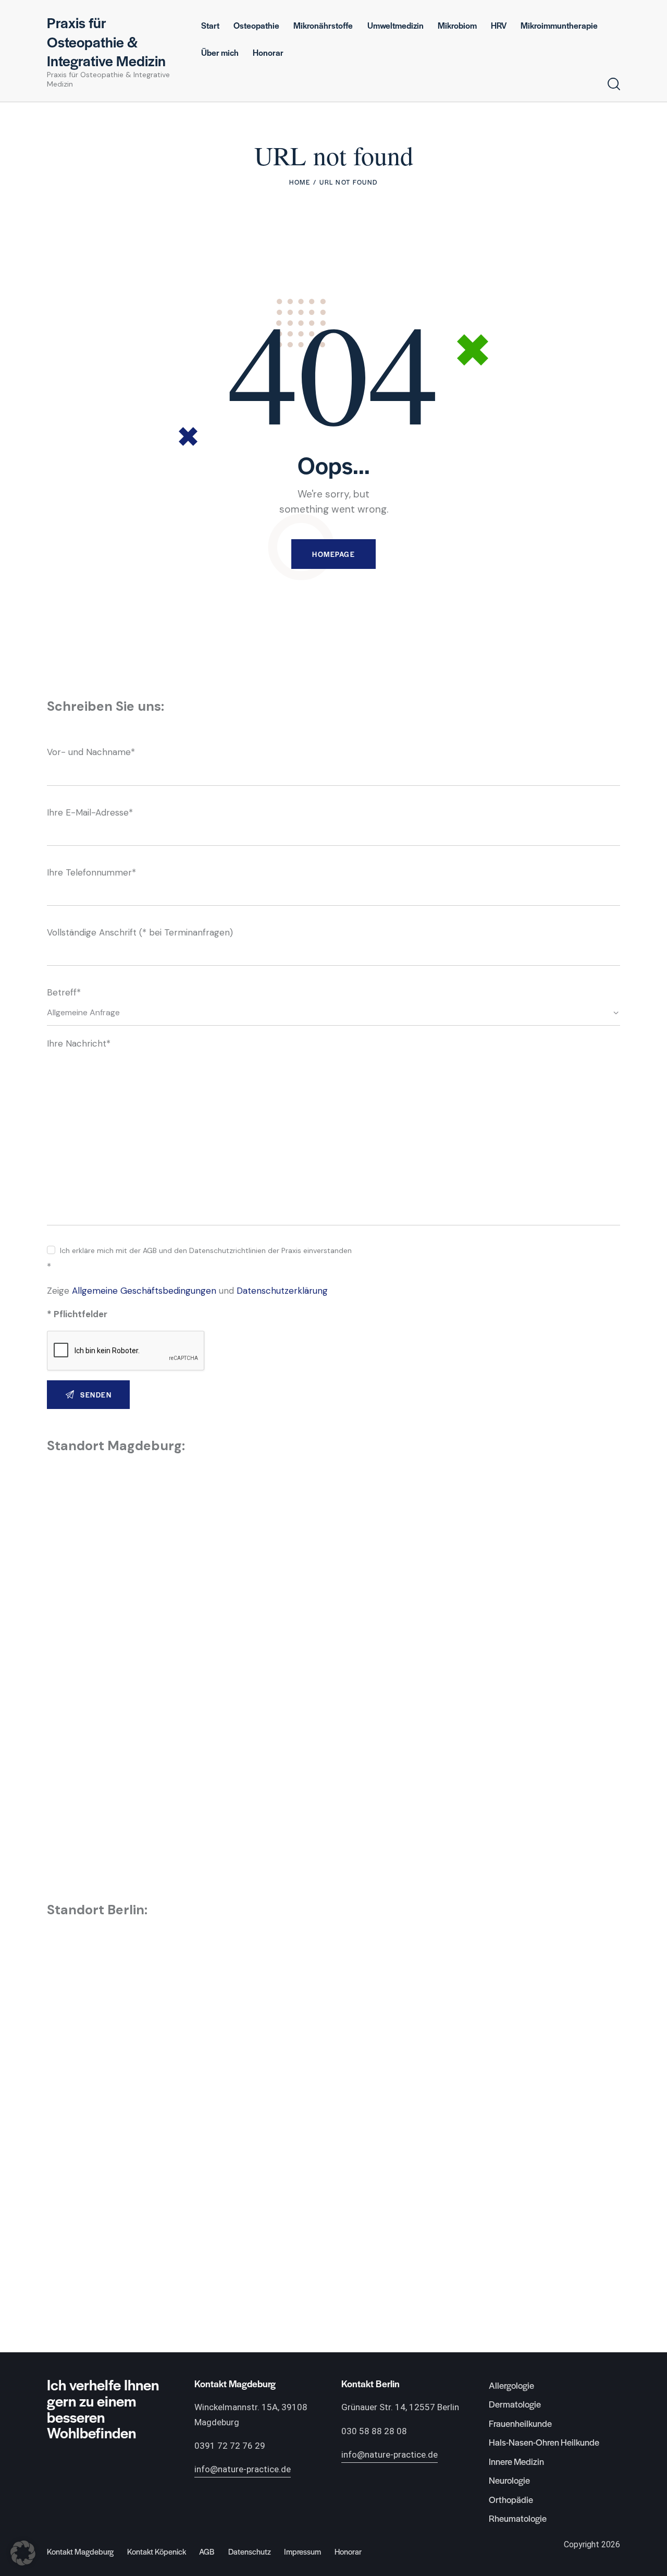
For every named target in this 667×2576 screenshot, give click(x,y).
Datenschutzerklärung (282, 1291)
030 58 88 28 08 (374, 2431)
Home (300, 182)
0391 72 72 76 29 (230, 2446)
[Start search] (614, 84)
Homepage (333, 554)
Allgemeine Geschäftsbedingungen (144, 1291)
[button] (23, 2553)
